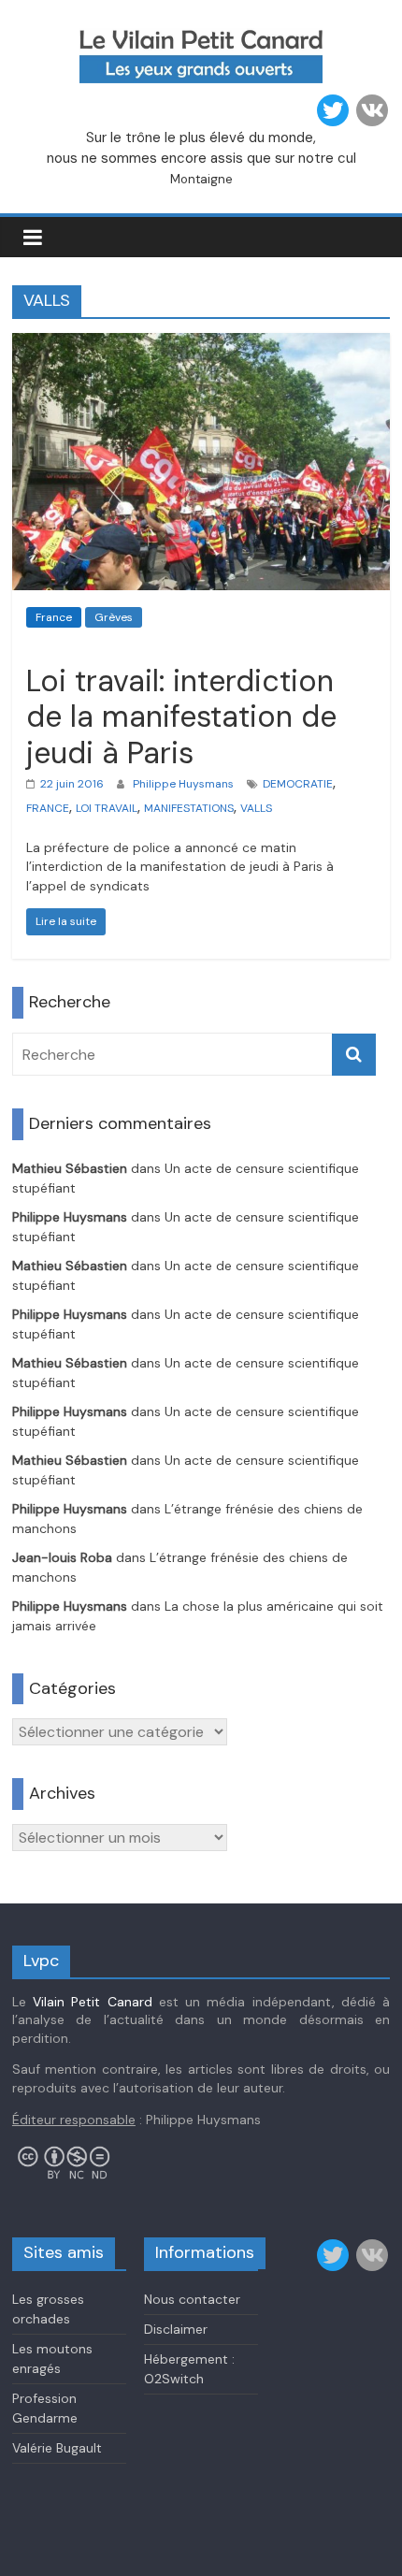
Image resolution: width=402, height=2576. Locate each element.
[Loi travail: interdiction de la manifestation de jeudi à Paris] (201, 345)
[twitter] (333, 110)
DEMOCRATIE (298, 784)
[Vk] (372, 110)
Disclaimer (176, 2329)
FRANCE (48, 808)
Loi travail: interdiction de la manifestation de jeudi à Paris (181, 717)
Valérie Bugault (57, 2448)
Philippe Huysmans (183, 784)
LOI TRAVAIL (107, 808)
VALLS (256, 808)
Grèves (114, 617)
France (54, 617)
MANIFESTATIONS (189, 808)
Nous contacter (192, 2299)
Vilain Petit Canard (93, 2002)
